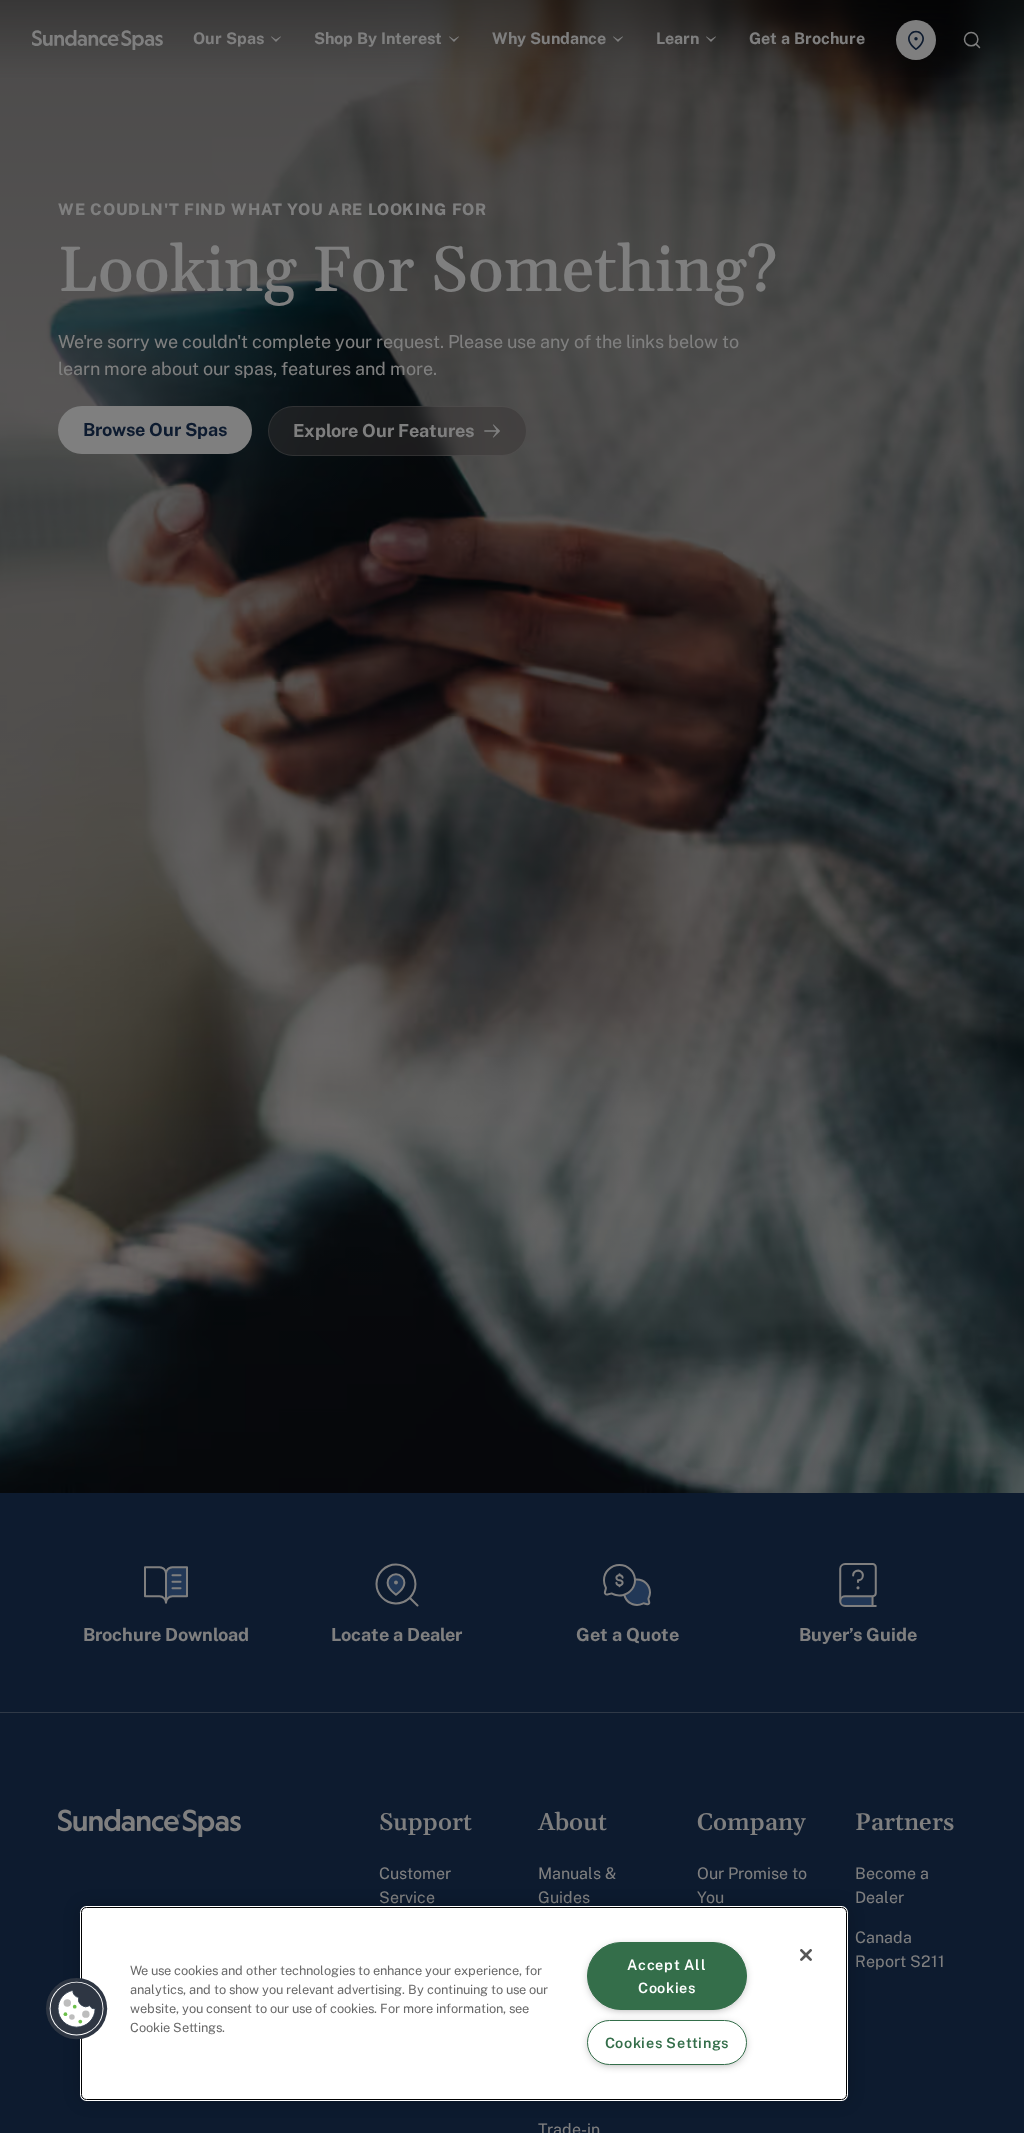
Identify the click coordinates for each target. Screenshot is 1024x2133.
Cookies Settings (667, 2042)
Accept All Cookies (666, 1976)
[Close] (806, 1955)
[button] (77, 2009)
